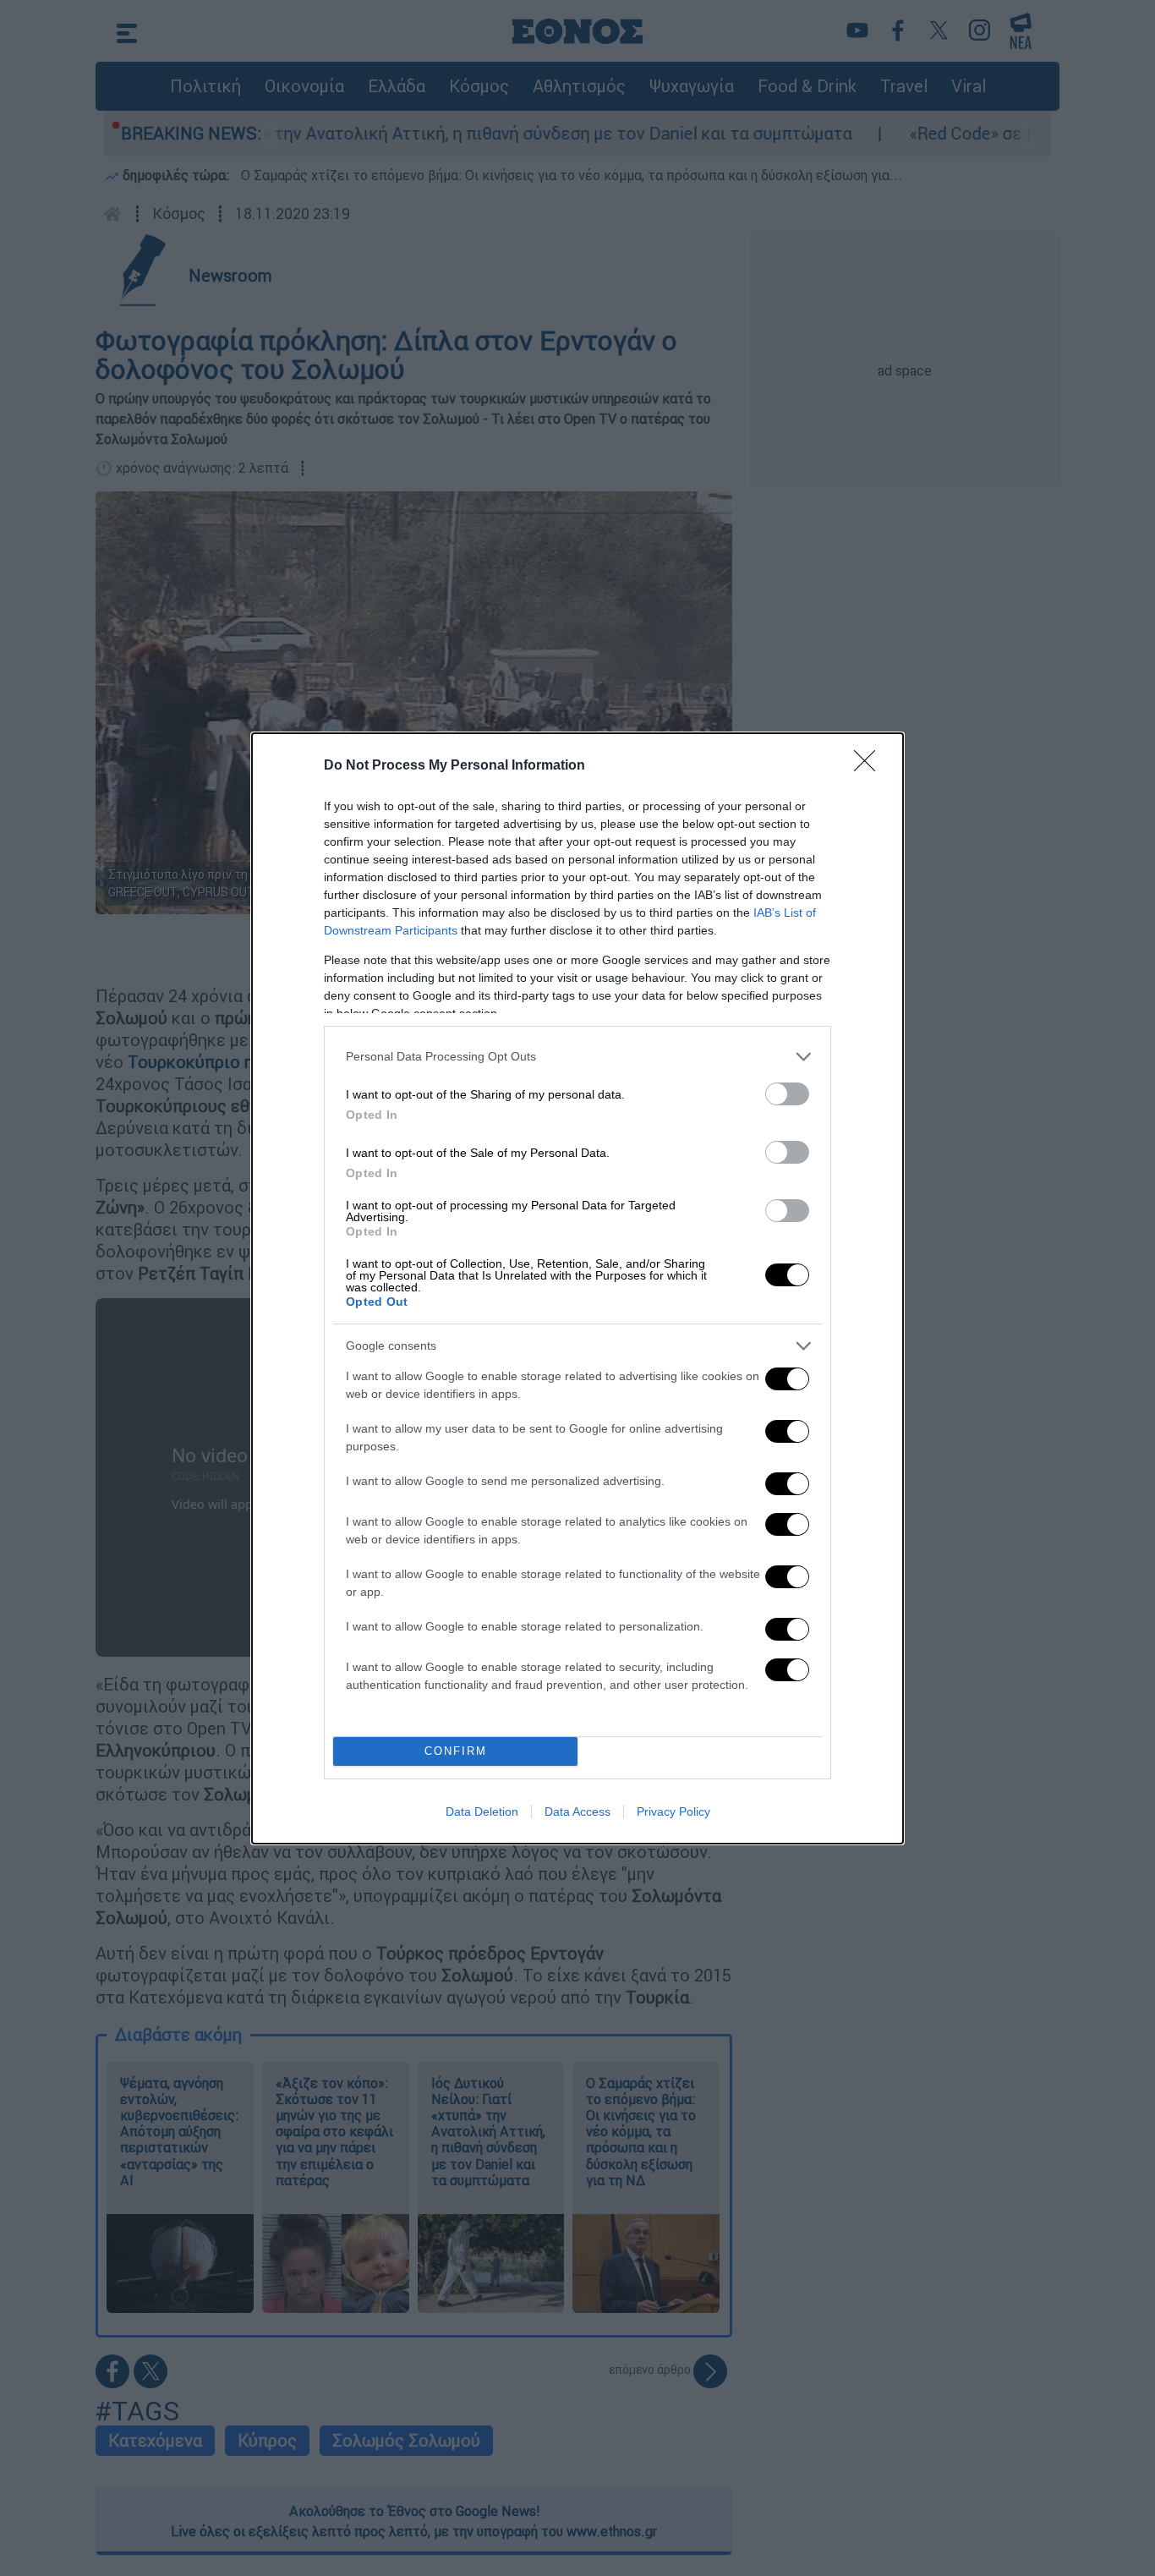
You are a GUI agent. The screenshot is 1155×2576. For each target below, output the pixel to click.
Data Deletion (482, 1811)
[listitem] (577, 1057)
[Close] (870, 766)
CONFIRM (456, 1751)
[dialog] (577, 1288)
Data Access (577, 1811)
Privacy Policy (673, 1811)
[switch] (787, 1094)
